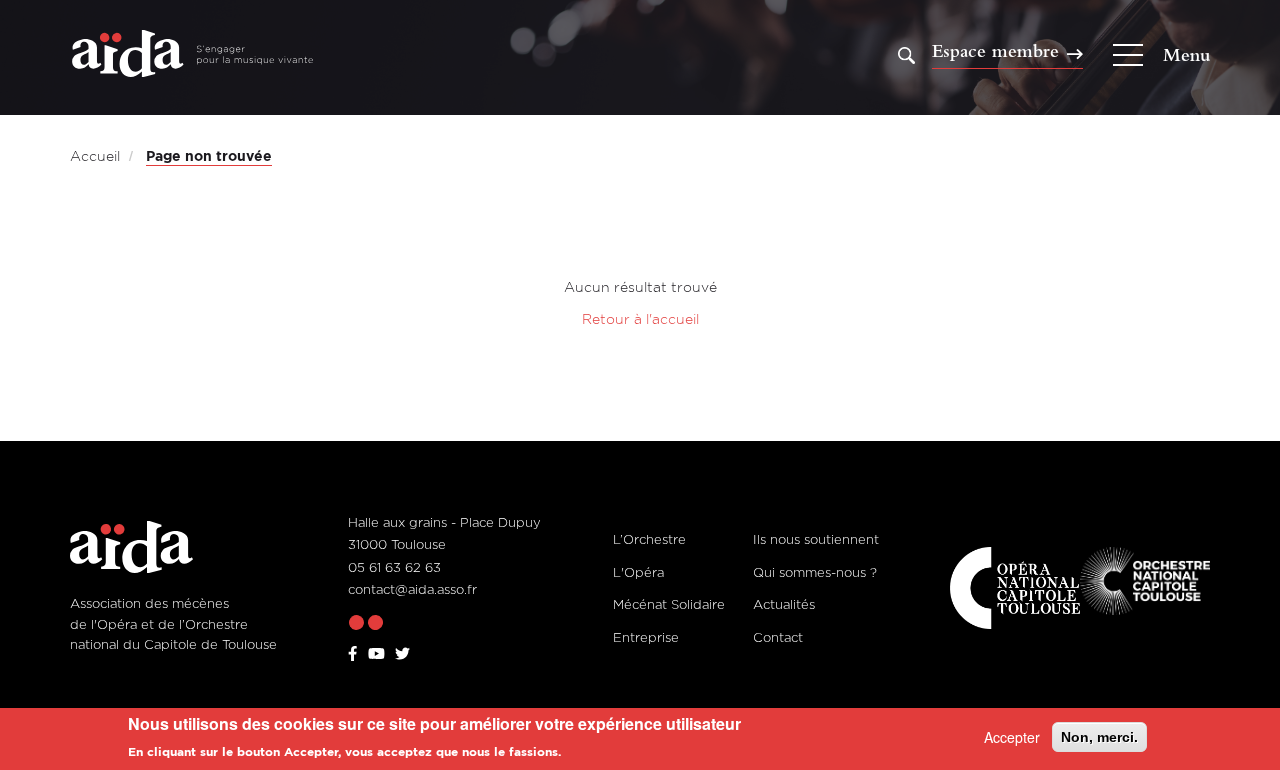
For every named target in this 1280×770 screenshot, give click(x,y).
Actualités (784, 604)
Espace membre (995, 52)
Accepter (1012, 737)
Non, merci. (1099, 737)
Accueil (95, 155)
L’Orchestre (649, 539)
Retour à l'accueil (640, 318)
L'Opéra (638, 572)
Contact (778, 637)
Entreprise (646, 637)
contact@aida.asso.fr (412, 589)
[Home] (192, 55)
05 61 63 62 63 (394, 567)
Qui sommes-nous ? (815, 572)
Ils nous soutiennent (816, 539)
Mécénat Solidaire (669, 604)
